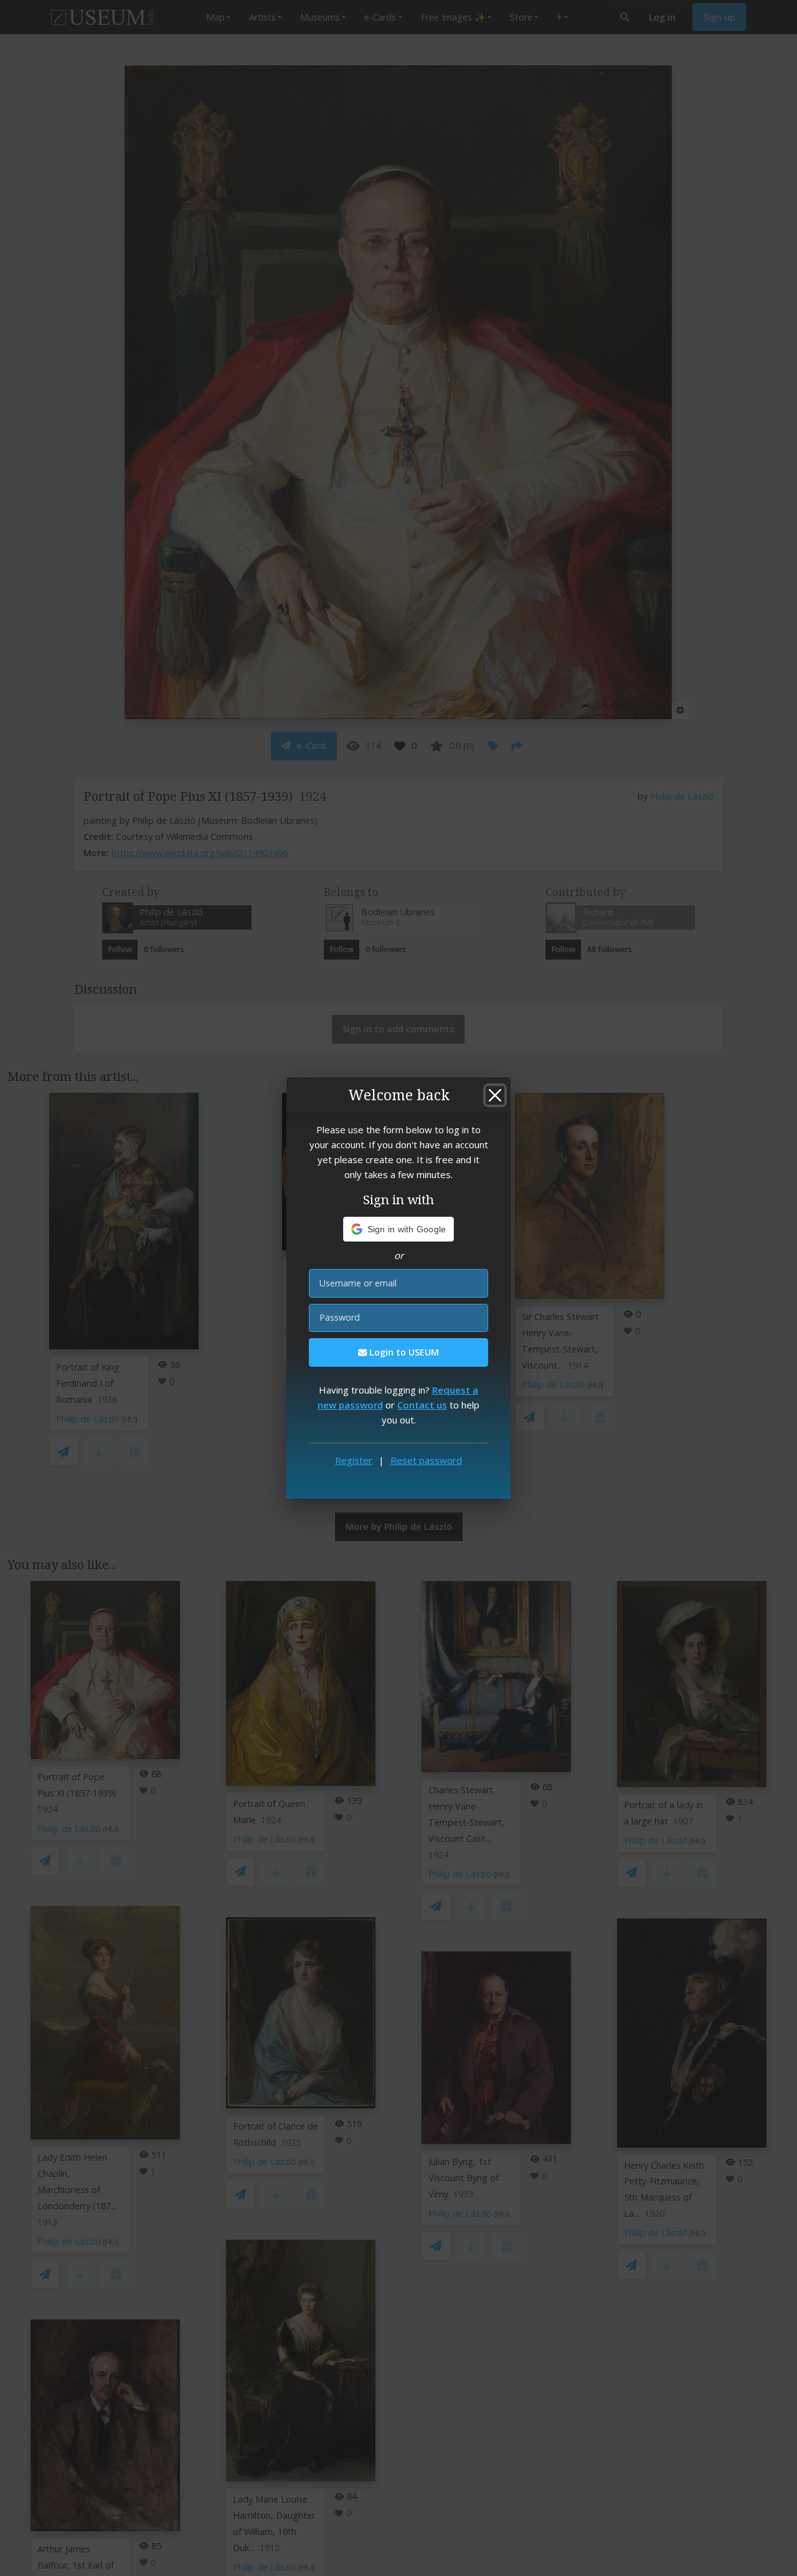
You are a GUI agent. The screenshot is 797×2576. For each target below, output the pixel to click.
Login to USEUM (403, 1352)
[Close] (495, 1095)
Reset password (426, 1460)
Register (354, 1460)
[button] (399, 1229)
